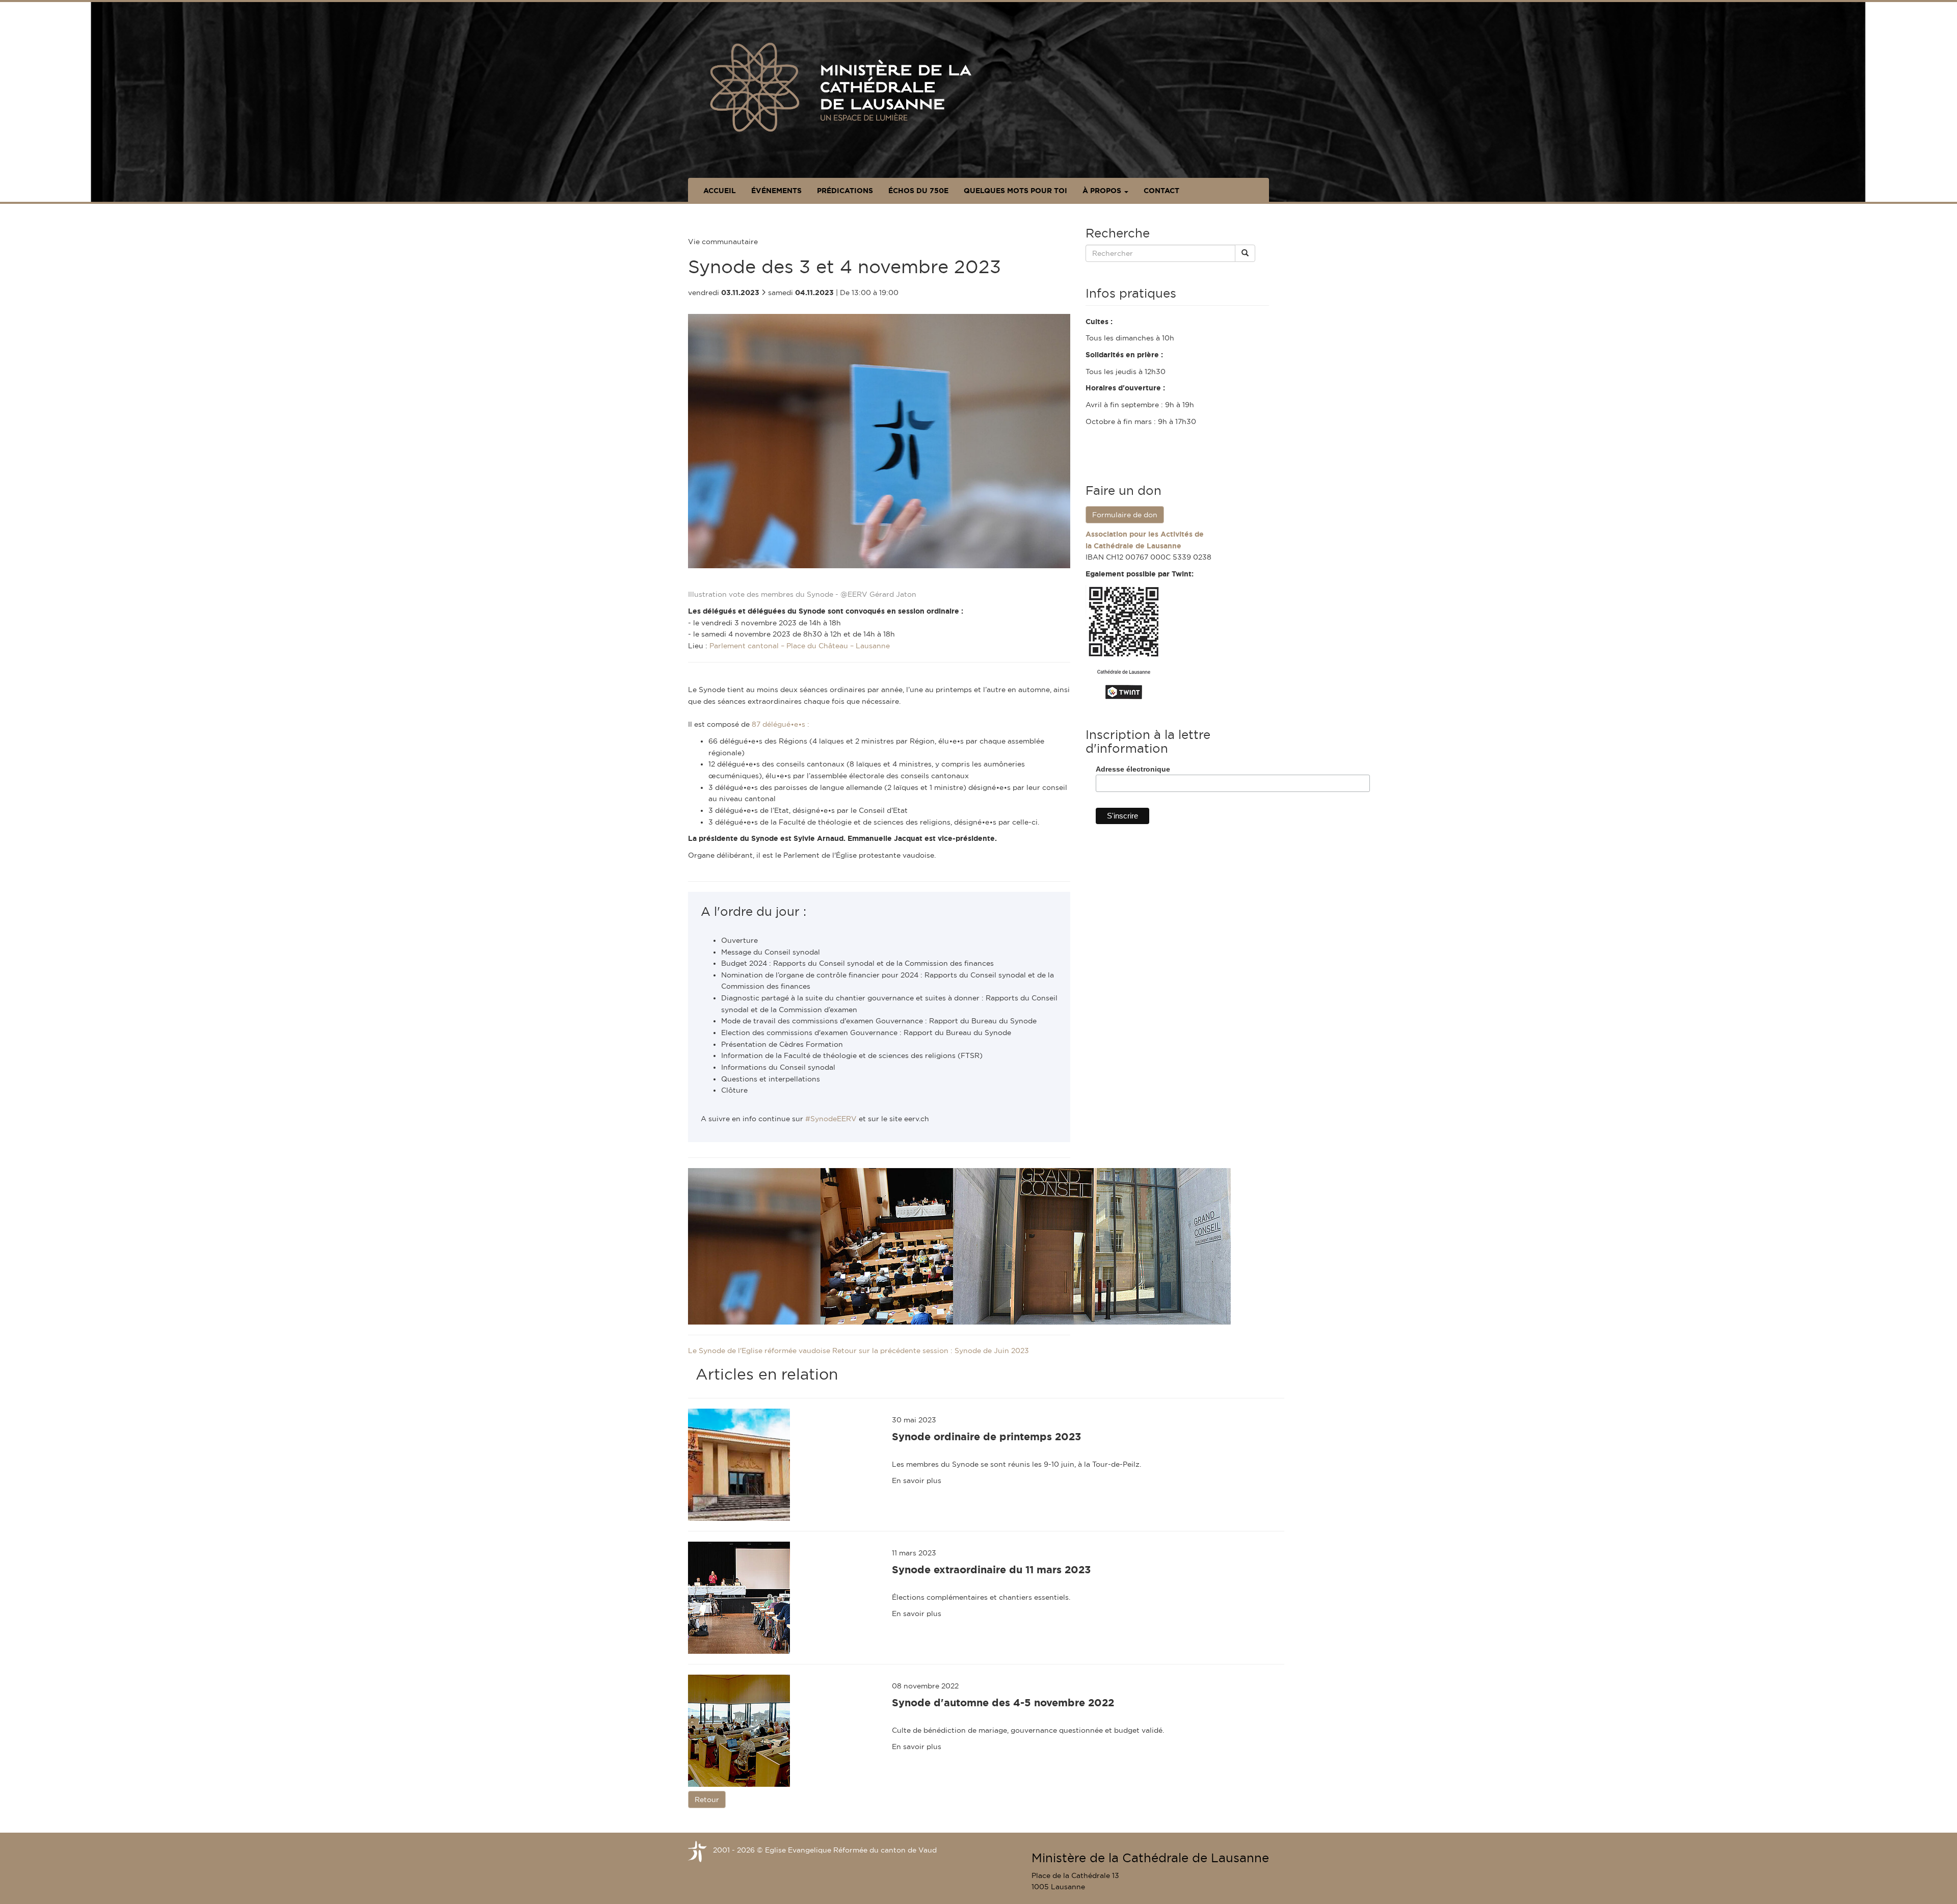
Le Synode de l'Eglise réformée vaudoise (760, 1351)
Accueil (720, 191)
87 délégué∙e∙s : (781, 724)
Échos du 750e (918, 191)
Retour (707, 1800)
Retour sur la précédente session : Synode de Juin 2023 (931, 1351)
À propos (1103, 191)
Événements (776, 191)
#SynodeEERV (831, 1119)
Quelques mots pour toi (1015, 191)
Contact (1161, 191)
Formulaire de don (1125, 515)
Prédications (845, 191)
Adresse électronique (1133, 769)
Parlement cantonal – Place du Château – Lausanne (800, 646)
